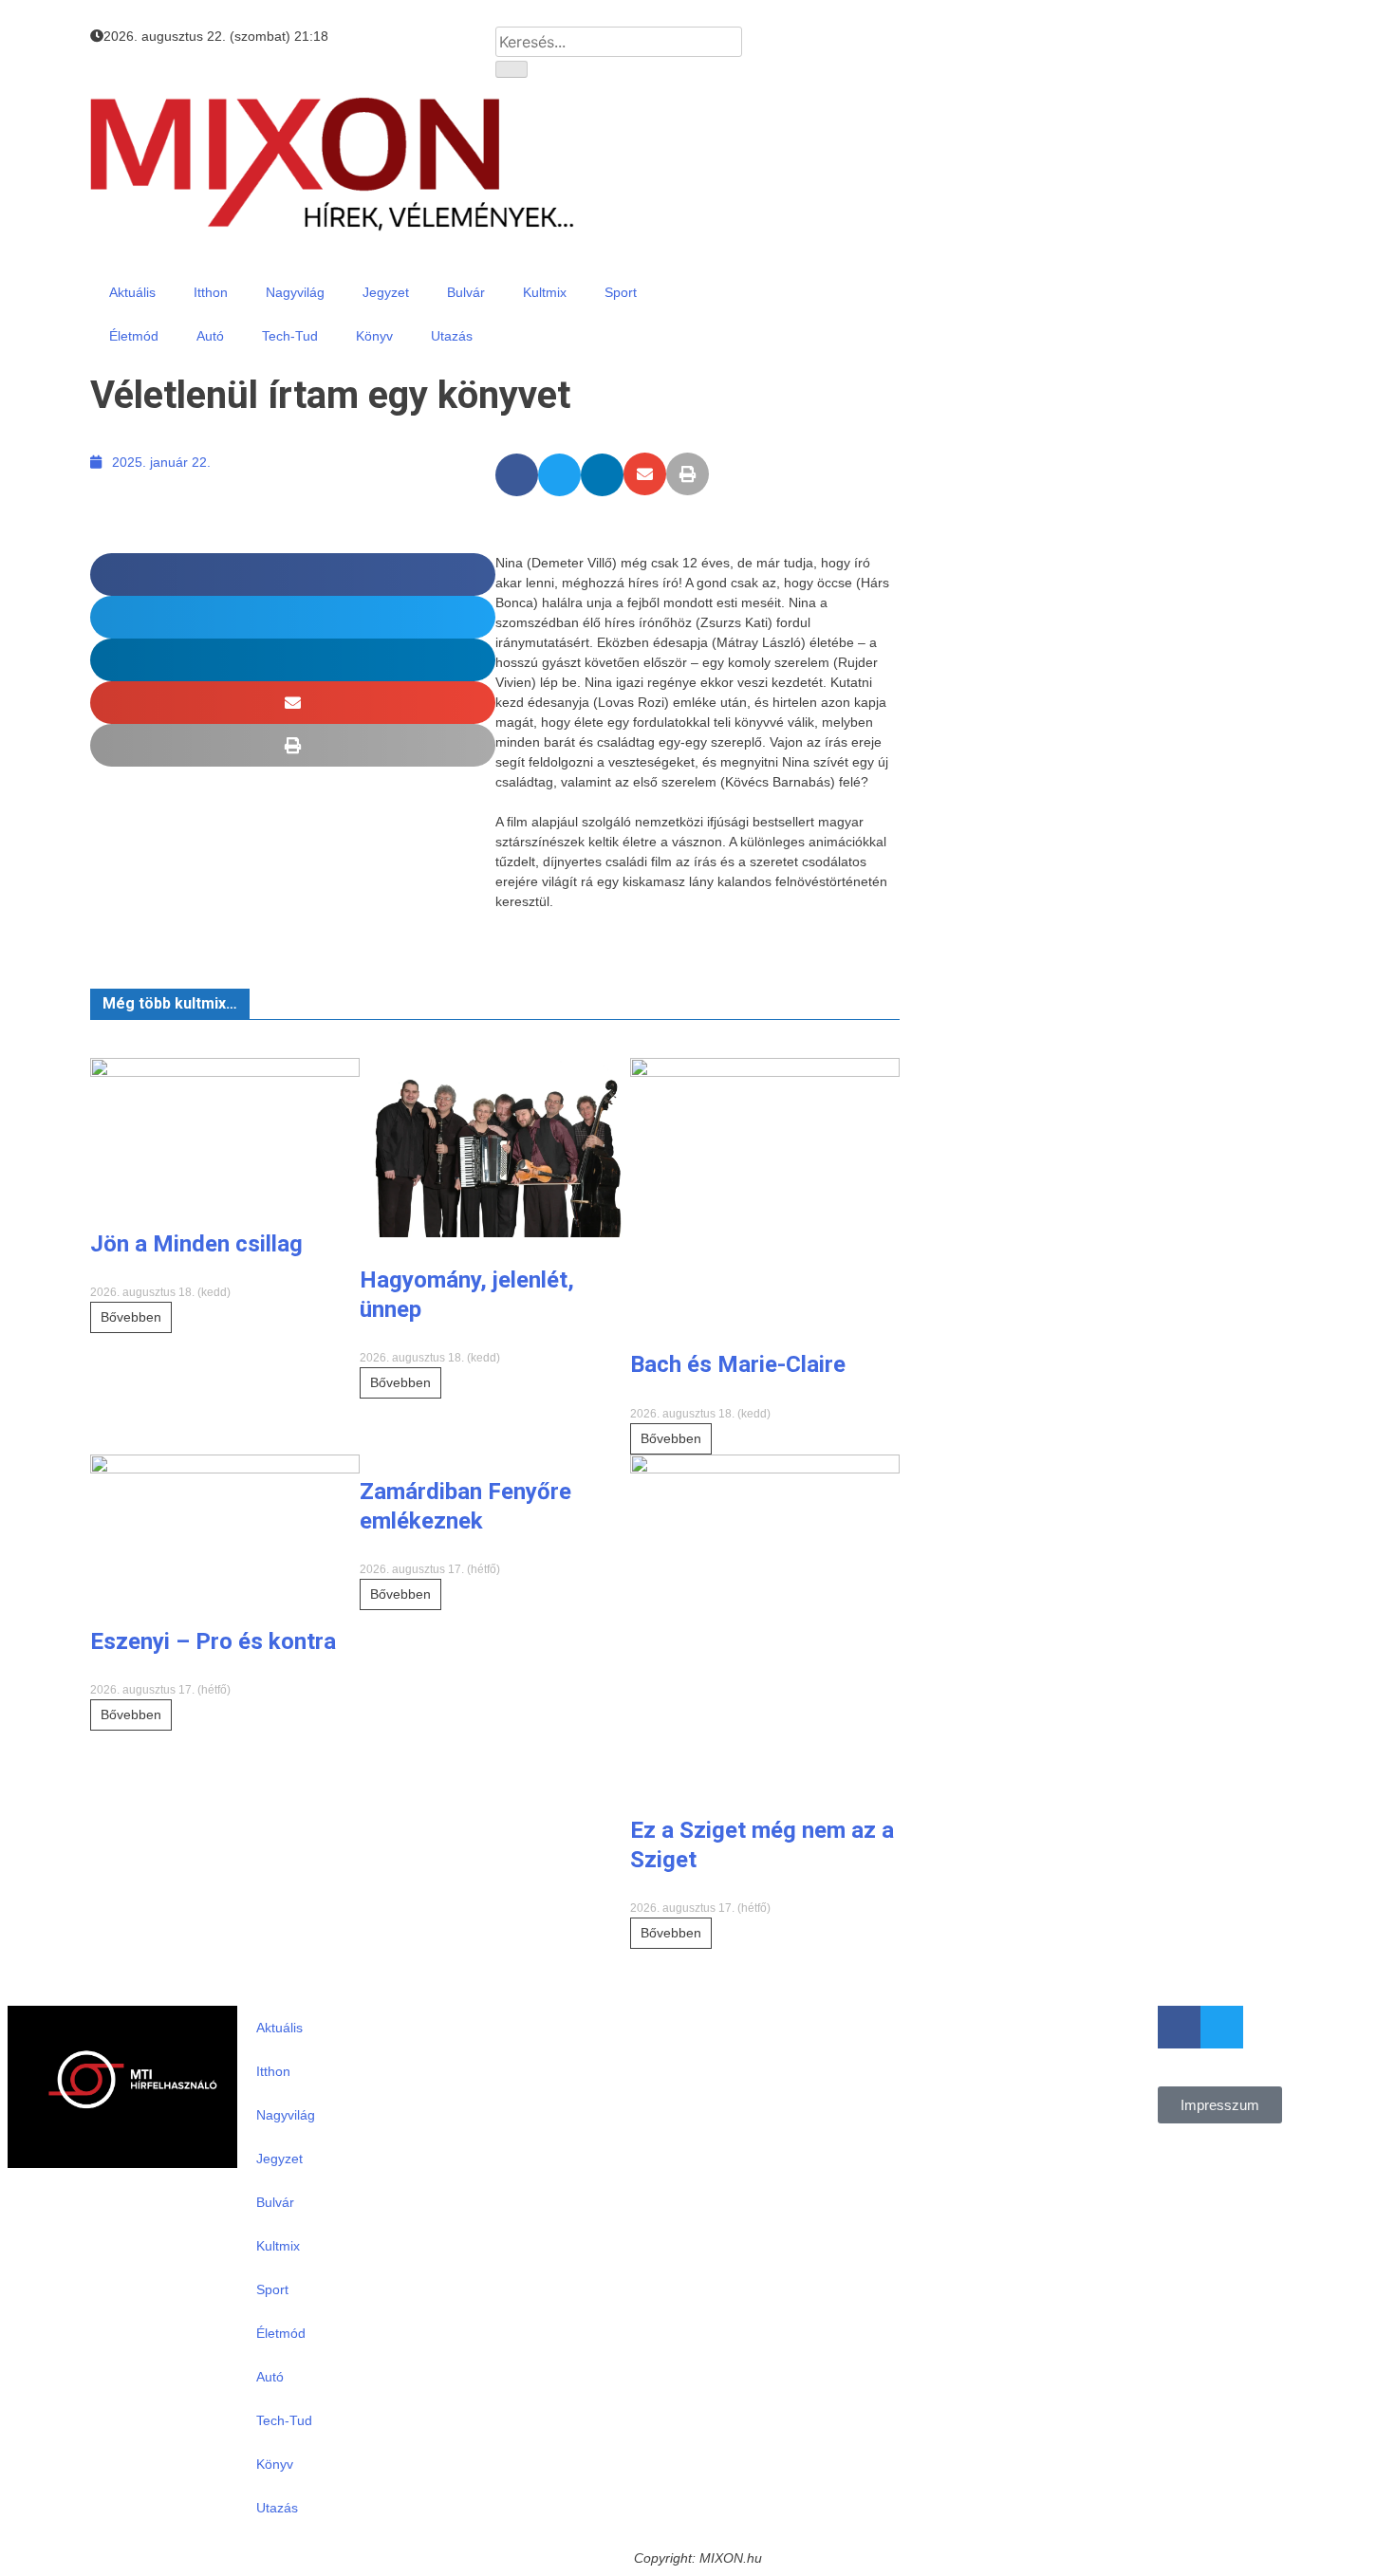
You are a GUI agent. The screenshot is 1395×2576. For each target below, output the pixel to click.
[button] (517, 475)
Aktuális (132, 292)
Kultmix (545, 292)
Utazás (452, 336)
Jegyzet (386, 292)
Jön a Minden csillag (196, 1244)
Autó (210, 336)
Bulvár (466, 292)
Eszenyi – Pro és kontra (213, 1641)
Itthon (211, 292)
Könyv (374, 336)
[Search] (512, 69)
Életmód (134, 336)
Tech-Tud (290, 336)
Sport (621, 292)
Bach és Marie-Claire (738, 1364)
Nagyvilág (295, 292)
